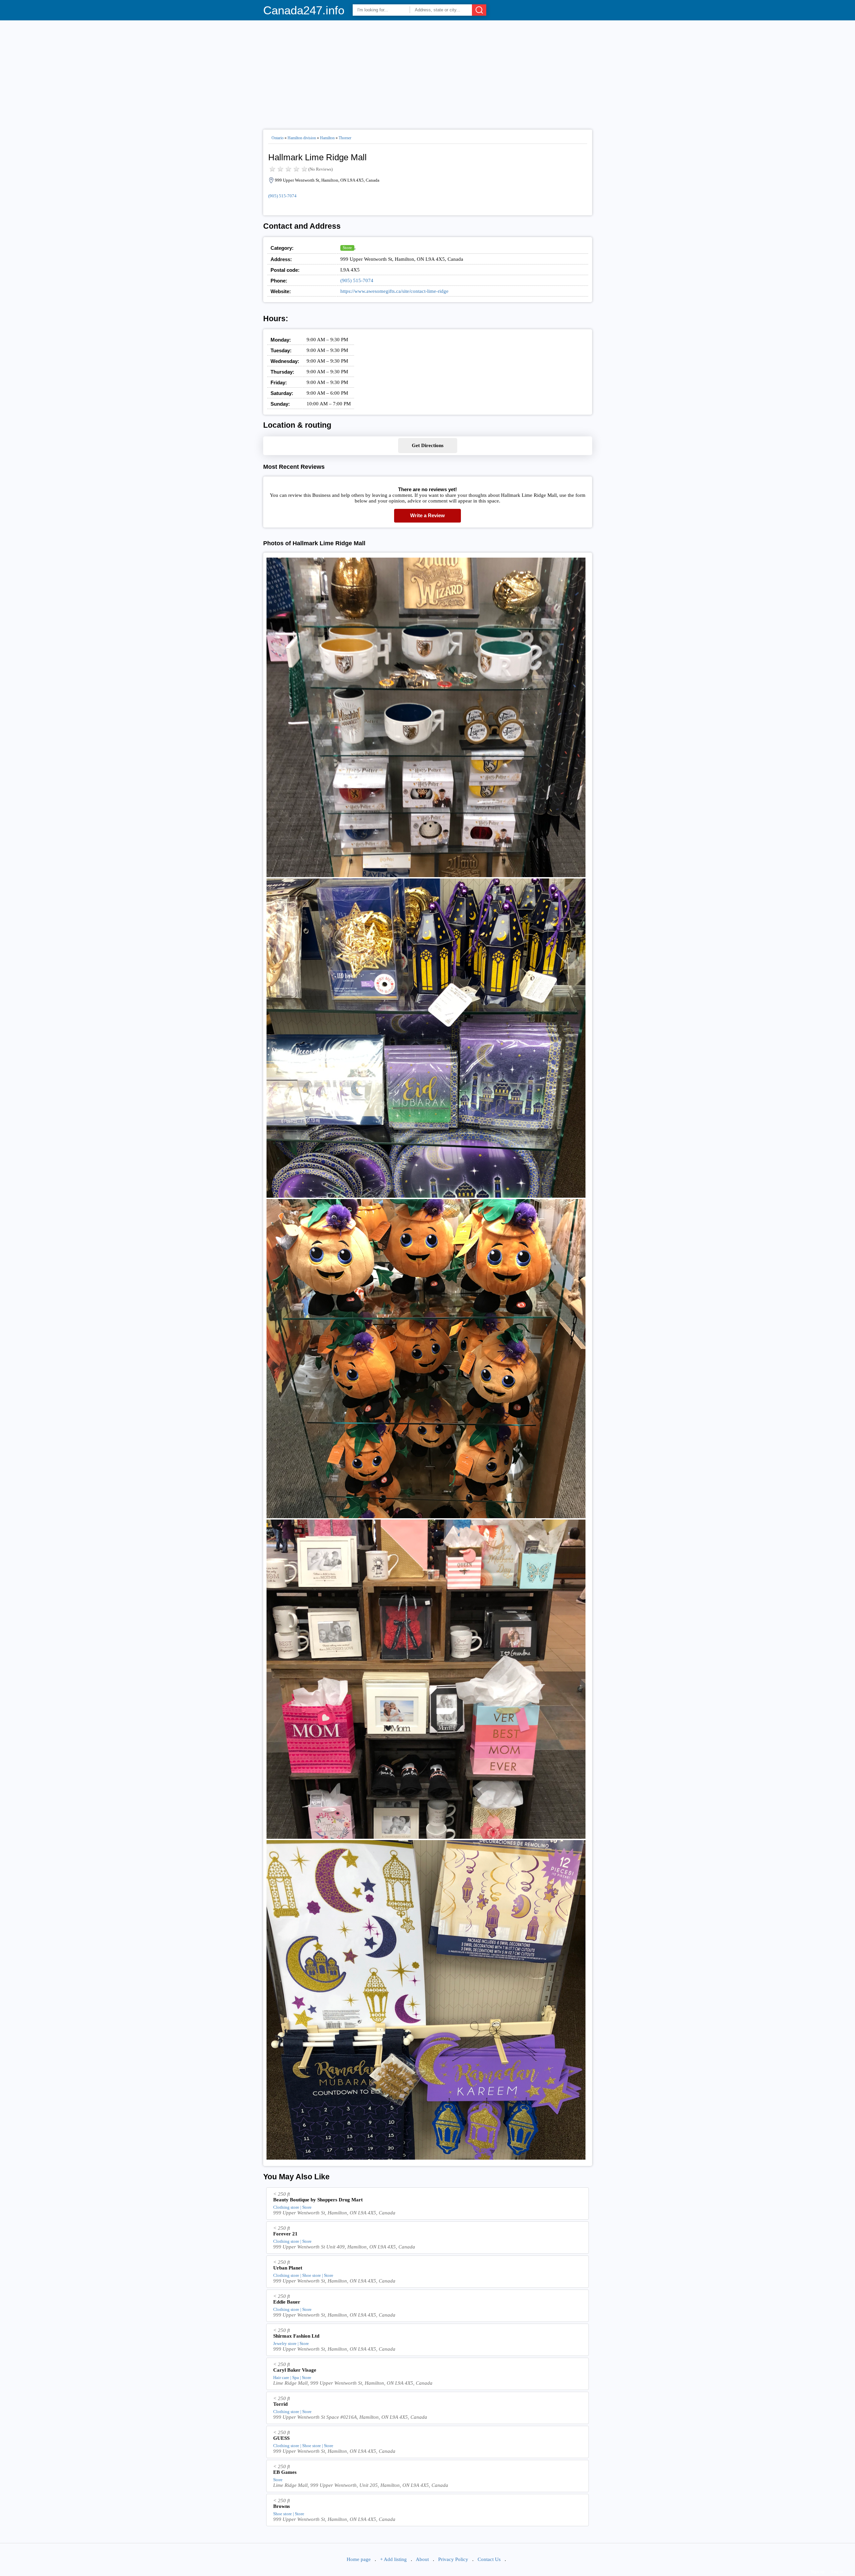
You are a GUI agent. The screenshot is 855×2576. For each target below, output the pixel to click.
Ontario (278, 138)
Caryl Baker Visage (295, 2370)
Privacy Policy (453, 2559)
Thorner (345, 138)
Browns (282, 2506)
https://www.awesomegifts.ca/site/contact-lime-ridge (394, 291)
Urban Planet (288, 2268)
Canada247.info (304, 10)
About (422, 2559)
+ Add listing (393, 2559)
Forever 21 (285, 2234)
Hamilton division (302, 138)
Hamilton (327, 138)
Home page (359, 2559)
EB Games (285, 2472)
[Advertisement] (428, 72)
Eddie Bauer (287, 2302)
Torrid (280, 2404)
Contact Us (489, 2559)
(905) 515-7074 (282, 196)
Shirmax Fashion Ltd (296, 2336)
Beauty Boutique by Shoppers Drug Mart (318, 2200)
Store (347, 248)
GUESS (281, 2438)
